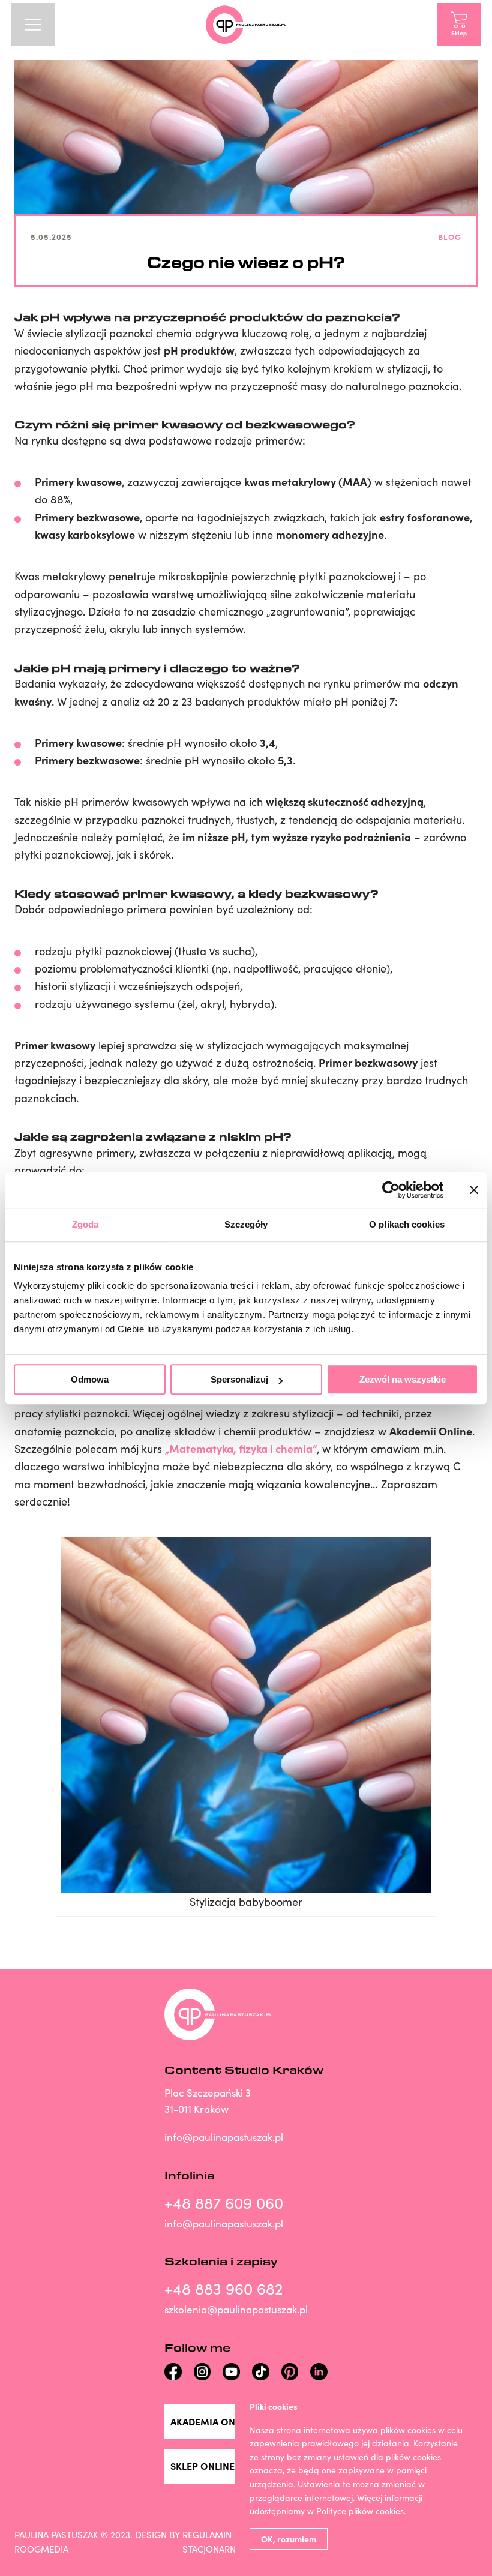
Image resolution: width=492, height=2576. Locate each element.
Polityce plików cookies (360, 2511)
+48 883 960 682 (223, 2288)
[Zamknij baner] (474, 1190)
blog (450, 236)
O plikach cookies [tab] (407, 1224)
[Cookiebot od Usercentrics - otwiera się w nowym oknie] (391, 1190)
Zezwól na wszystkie (403, 1379)
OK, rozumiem (289, 2539)
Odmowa (90, 1379)
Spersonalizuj (239, 1379)
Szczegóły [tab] (246, 1224)
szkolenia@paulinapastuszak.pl (236, 2309)
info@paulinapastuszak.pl (224, 2137)
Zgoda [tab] (85, 1224)
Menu (33, 25)
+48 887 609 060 (224, 2202)
